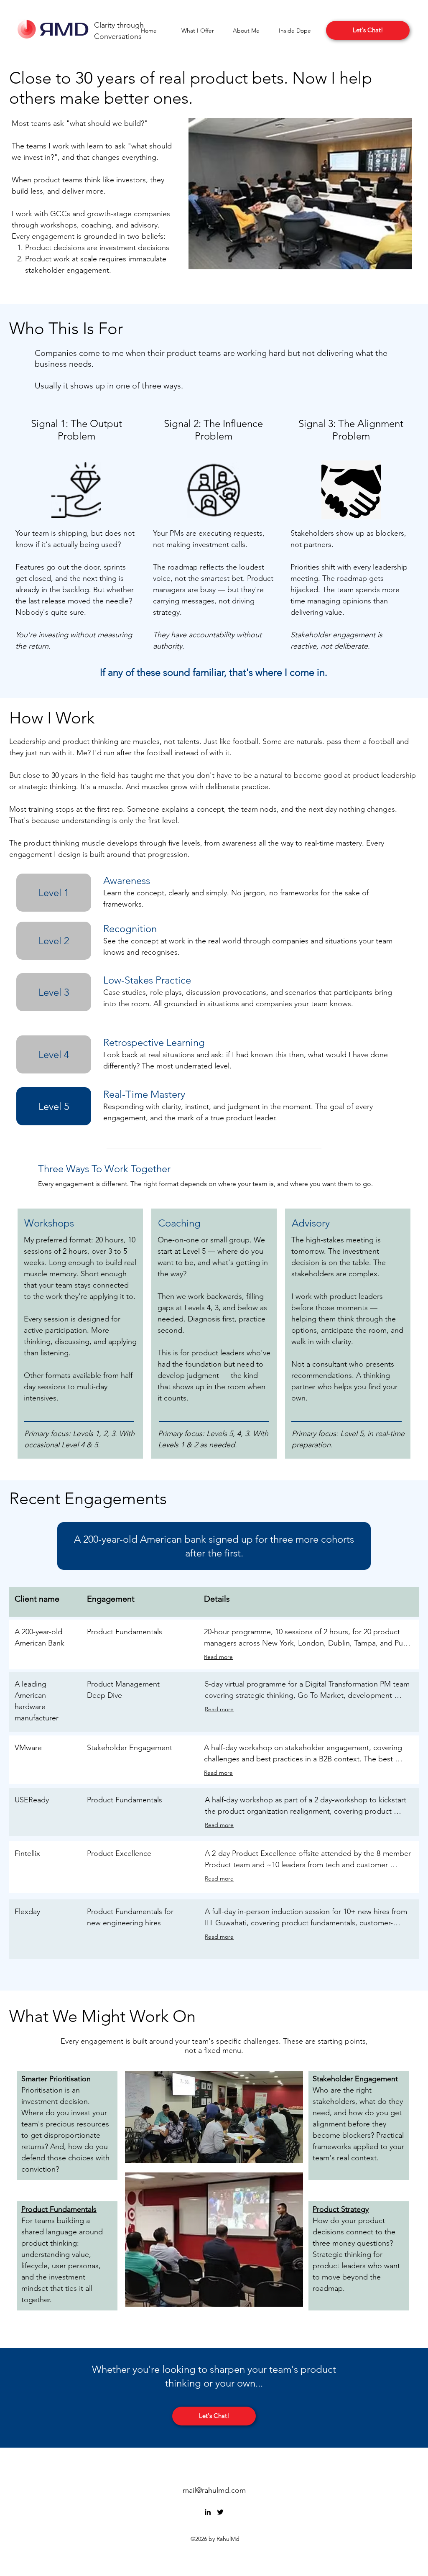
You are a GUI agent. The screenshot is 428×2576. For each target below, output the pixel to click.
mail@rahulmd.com (214, 2490)
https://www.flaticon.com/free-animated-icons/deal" (60, 2466)
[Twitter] (220, 2512)
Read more (218, 1657)
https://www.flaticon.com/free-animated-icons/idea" (60, 2462)
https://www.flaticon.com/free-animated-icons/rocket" (61, 2459)
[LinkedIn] (208, 2512)
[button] (197, 31)
